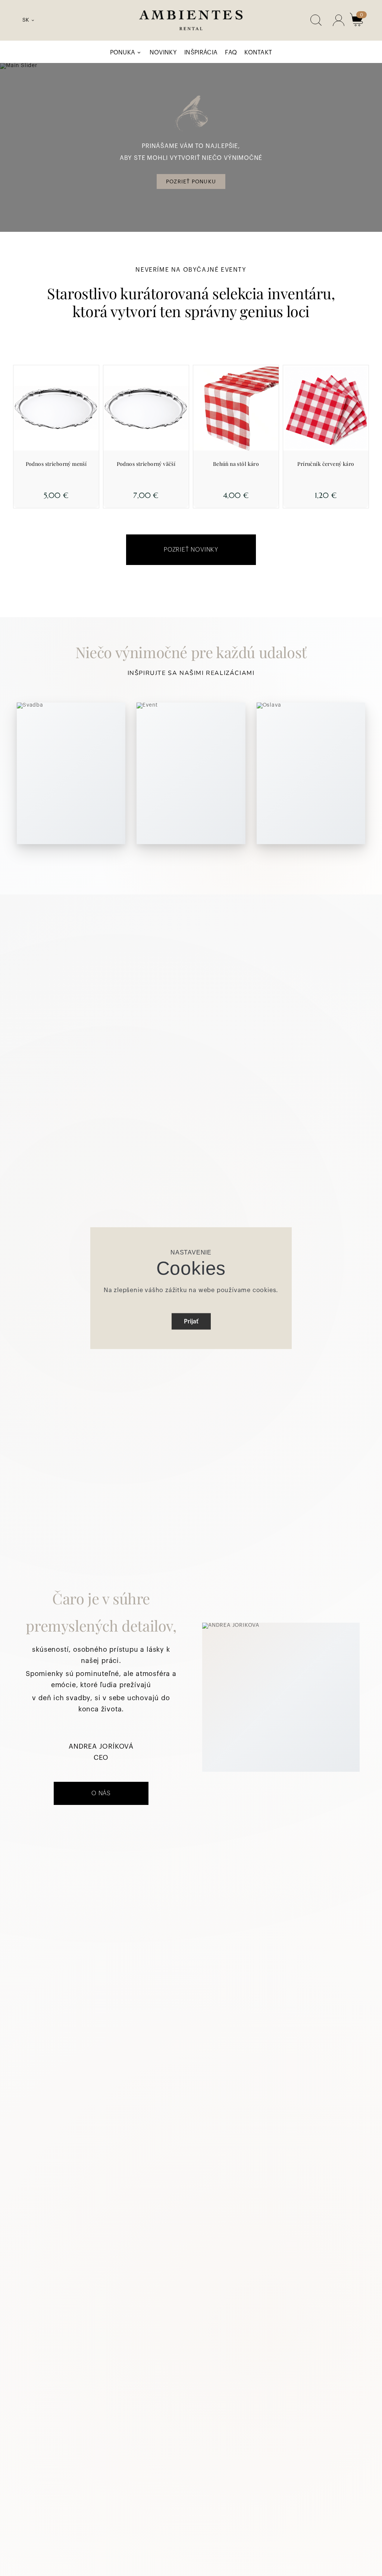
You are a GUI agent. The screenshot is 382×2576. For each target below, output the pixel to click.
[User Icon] (339, 20)
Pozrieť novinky (191, 550)
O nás (101, 1793)
